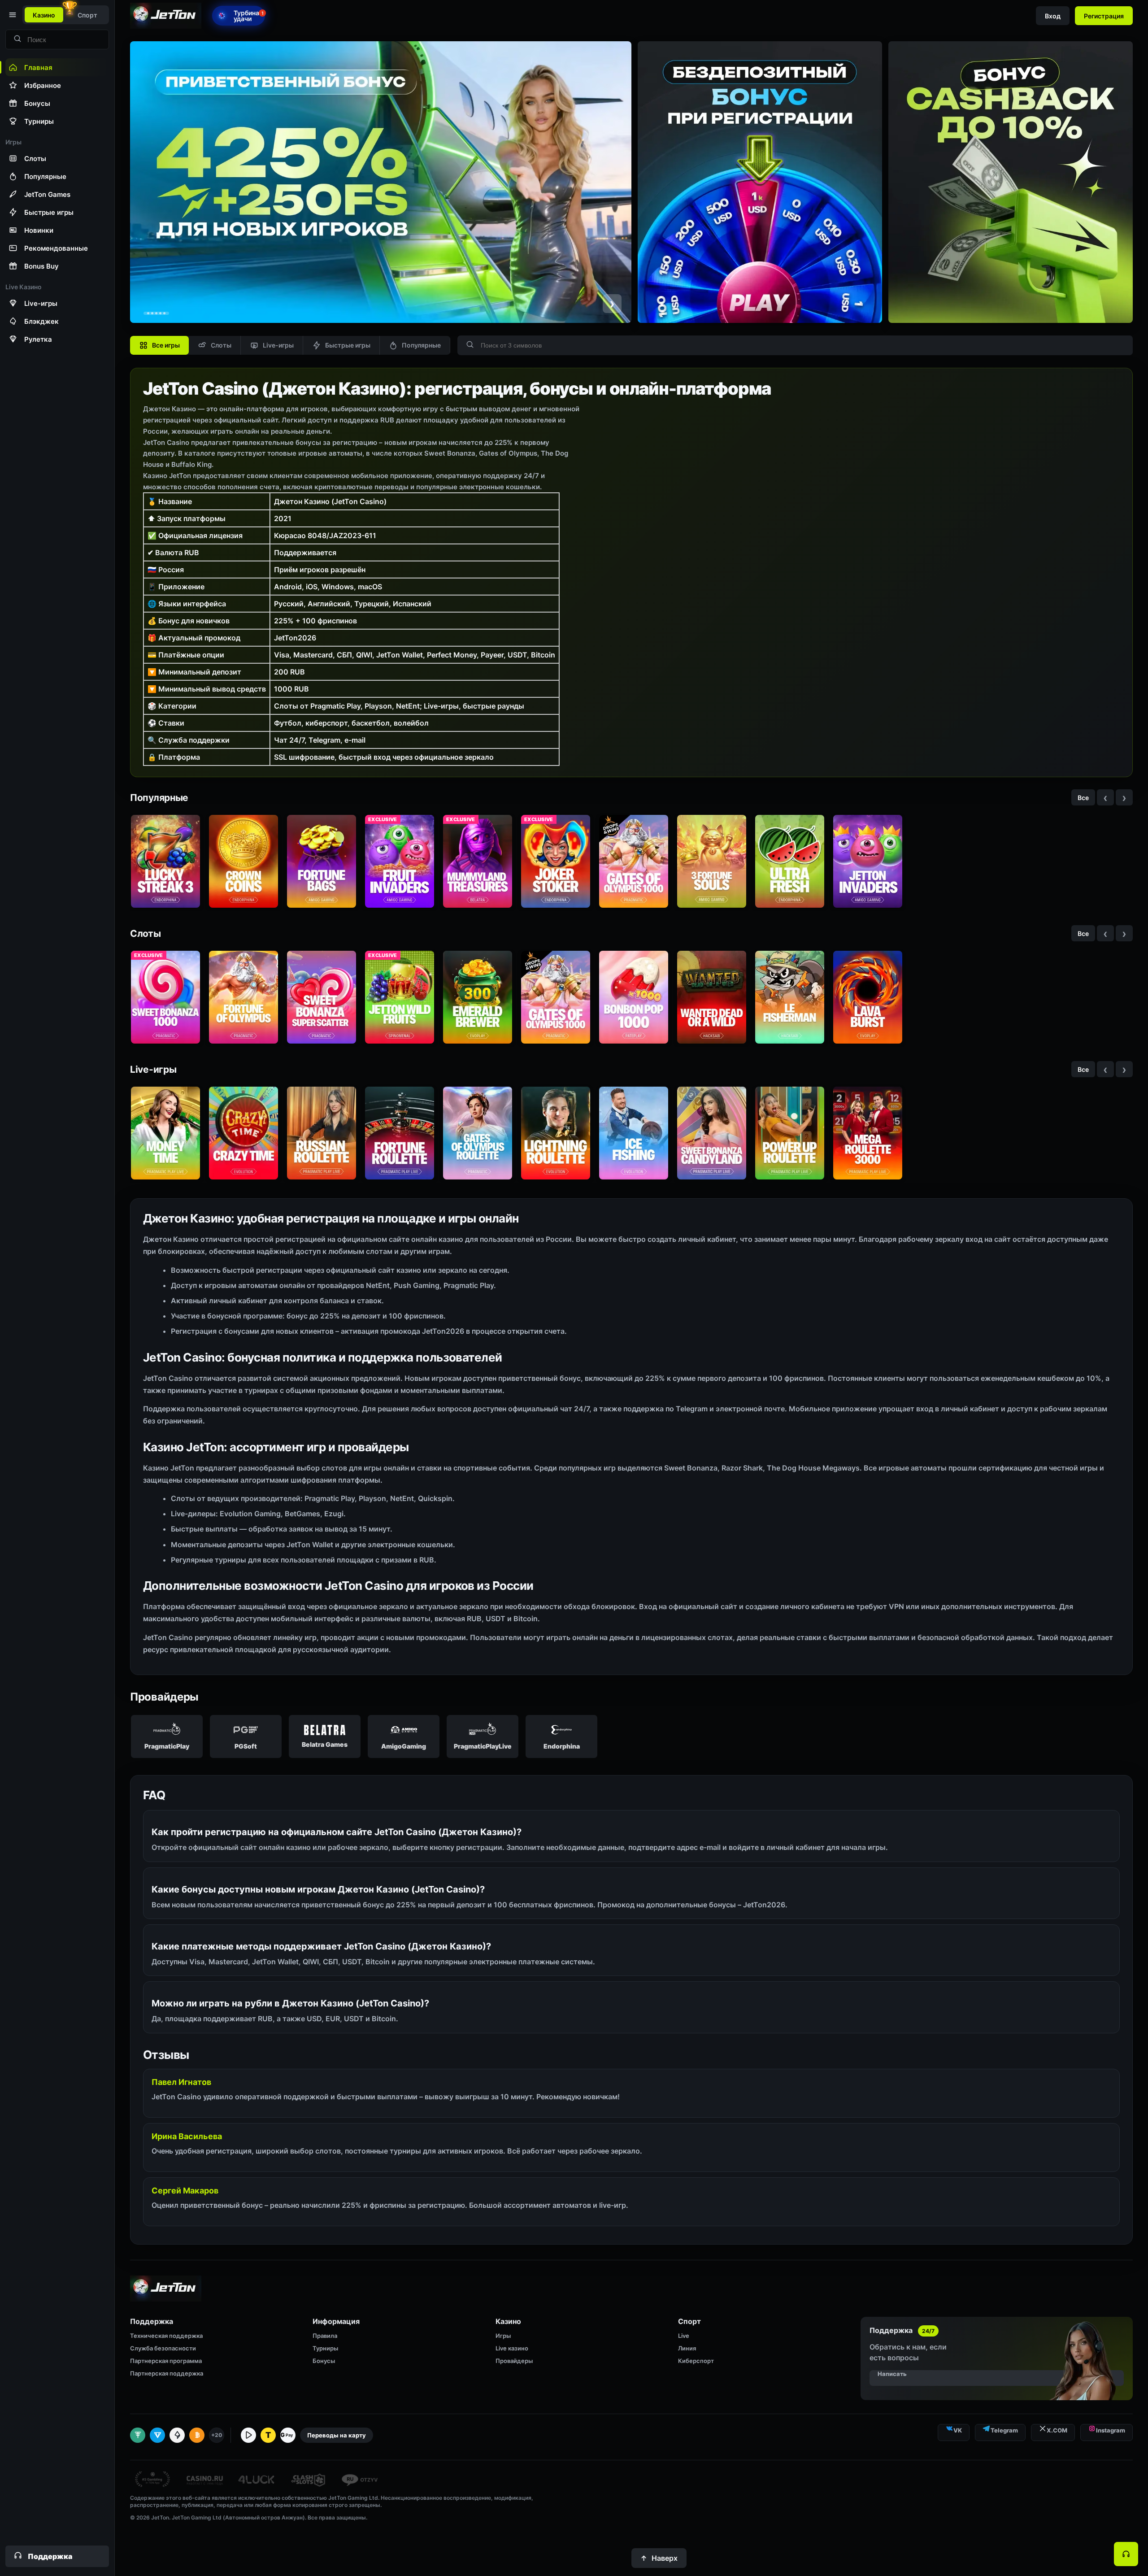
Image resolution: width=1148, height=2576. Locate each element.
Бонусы (324, 2361)
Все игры (166, 345)
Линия (687, 2348)
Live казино (512, 2348)
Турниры (325, 2348)
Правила (325, 2336)
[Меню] (12, 15)
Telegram (1004, 2430)
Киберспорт (696, 2361)
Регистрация (1104, 16)
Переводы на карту (337, 2435)
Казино (44, 15)
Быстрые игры (348, 345)
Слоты (221, 345)
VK (958, 2430)
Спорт (87, 15)
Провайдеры (514, 2361)
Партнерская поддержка (167, 2373)
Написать (892, 2374)
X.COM (1057, 2430)
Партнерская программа (166, 2361)
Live (684, 2336)
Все (1083, 798)
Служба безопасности (163, 2348)
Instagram (1111, 2430)
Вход (1053, 16)
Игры (503, 2336)
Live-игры (278, 345)
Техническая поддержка (166, 2336)
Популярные (421, 345)
